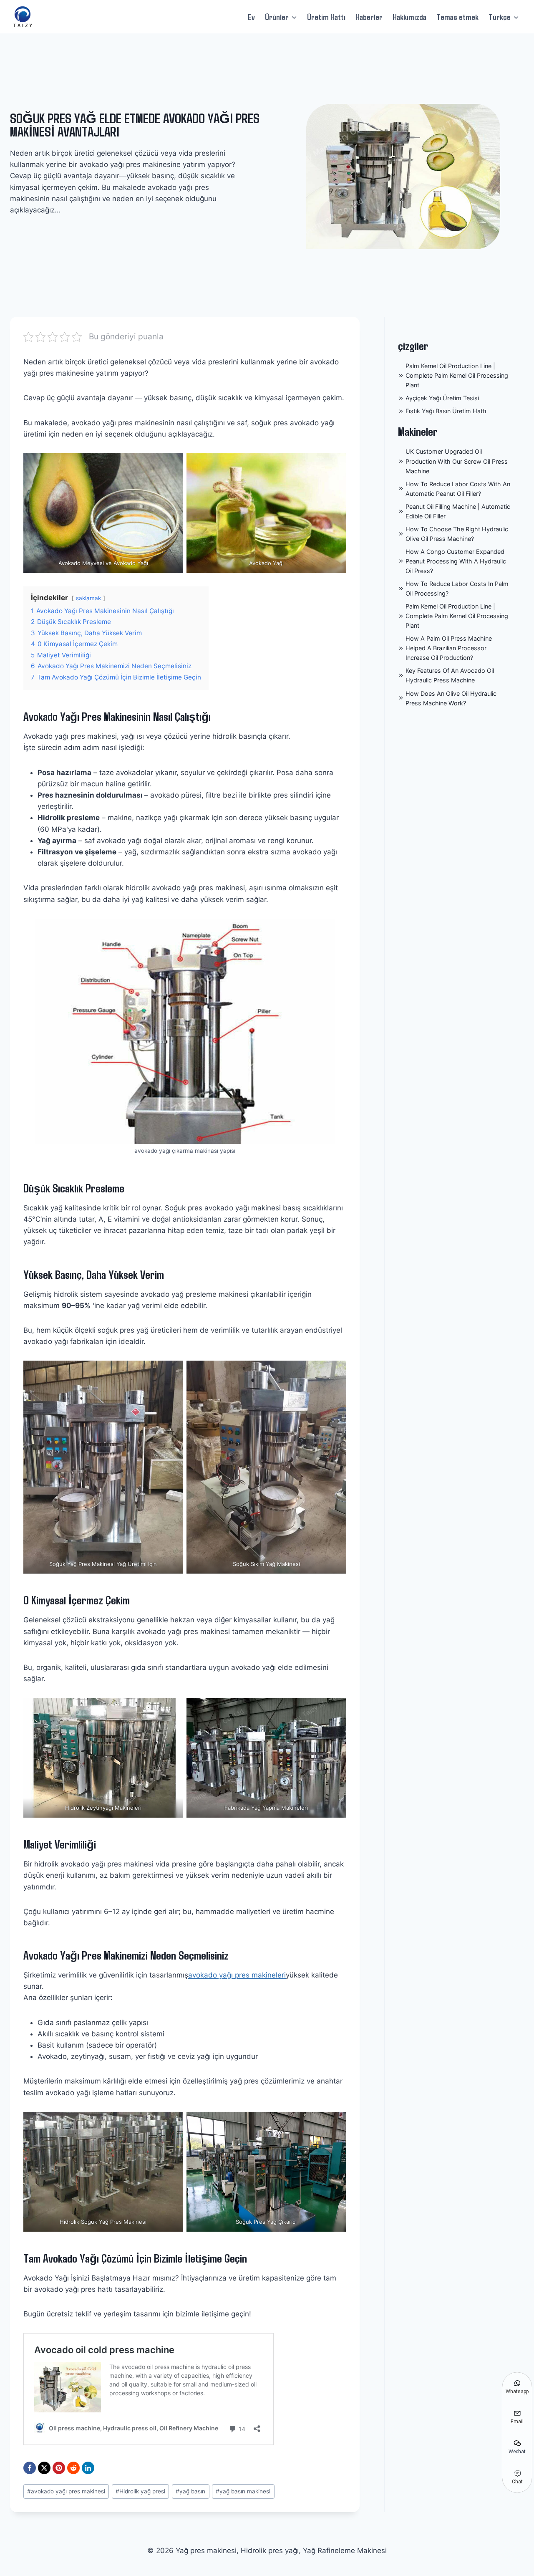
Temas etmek (457, 17)
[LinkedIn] (88, 2468)
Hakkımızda (409, 17)
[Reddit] (73, 2468)
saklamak (88, 598)
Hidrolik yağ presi (140, 2491)
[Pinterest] (59, 2468)
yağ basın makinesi (243, 2491)
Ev (251, 17)
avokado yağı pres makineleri (237, 1975)
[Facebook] (30, 2468)
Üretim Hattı (326, 17)
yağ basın (190, 2491)
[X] (44, 2468)
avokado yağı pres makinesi (66, 2491)
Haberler (369, 17)
